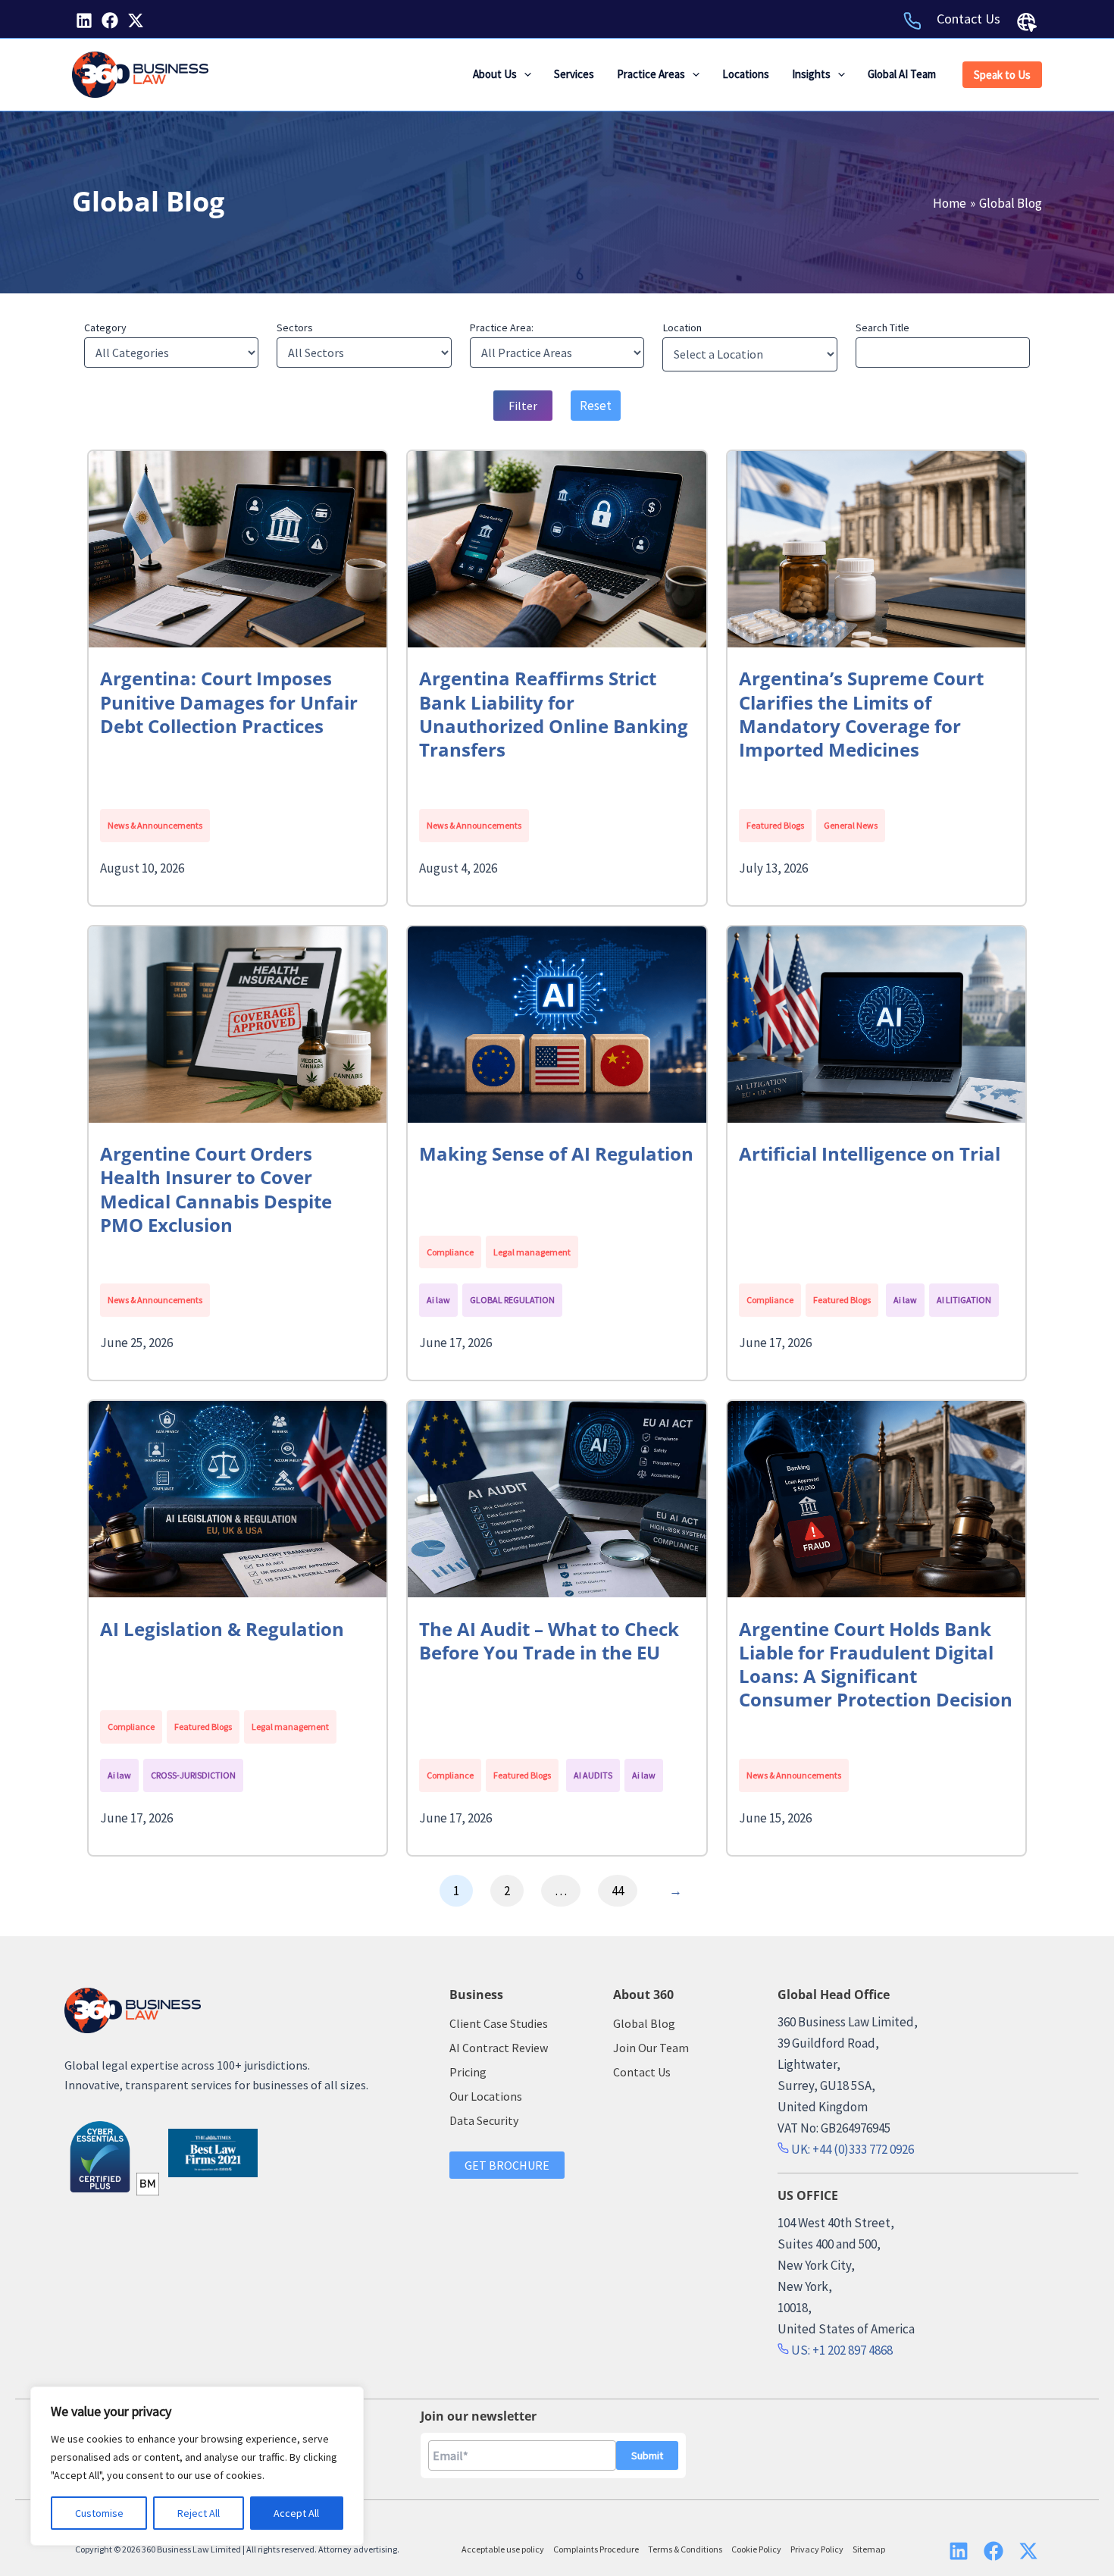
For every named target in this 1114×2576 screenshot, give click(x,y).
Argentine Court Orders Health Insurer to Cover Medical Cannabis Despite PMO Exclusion (216, 1189)
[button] (524, 74)
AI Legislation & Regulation (222, 1629)
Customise (99, 2513)
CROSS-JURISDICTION (193, 1775)
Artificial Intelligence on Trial (870, 1153)
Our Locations (486, 2096)
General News (851, 825)
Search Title (882, 327)
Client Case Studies (499, 2023)
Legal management (532, 1252)
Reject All (199, 2513)
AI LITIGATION (964, 1300)
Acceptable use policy (503, 2549)
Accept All (296, 2513)
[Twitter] (136, 20)
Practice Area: (502, 327)
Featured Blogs (775, 825)
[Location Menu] (1027, 22)
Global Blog (644, 2023)
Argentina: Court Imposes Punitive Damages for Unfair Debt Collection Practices (229, 702)
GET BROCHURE (507, 2165)
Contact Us (968, 19)
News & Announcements (155, 825)
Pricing (468, 2072)
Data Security (484, 2120)
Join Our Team (651, 2048)
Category (105, 327)
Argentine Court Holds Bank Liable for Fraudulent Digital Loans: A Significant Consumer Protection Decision (876, 1664)
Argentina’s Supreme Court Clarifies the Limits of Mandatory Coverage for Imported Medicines (861, 714)
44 (618, 1891)
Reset (596, 406)
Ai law (438, 1300)
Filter (523, 406)
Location (682, 327)
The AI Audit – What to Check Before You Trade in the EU (549, 1641)
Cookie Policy (756, 2549)
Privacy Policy (817, 2549)
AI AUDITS (593, 1775)
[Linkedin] (84, 20)
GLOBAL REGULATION (512, 1300)
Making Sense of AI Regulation (556, 1153)
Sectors (295, 327)
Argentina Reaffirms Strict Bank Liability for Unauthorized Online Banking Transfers (554, 714)
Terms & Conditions (685, 2549)
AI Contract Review (499, 2048)
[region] (197, 2466)
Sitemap (869, 2549)
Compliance (450, 1252)
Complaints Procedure (596, 2549)
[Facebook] (110, 20)
